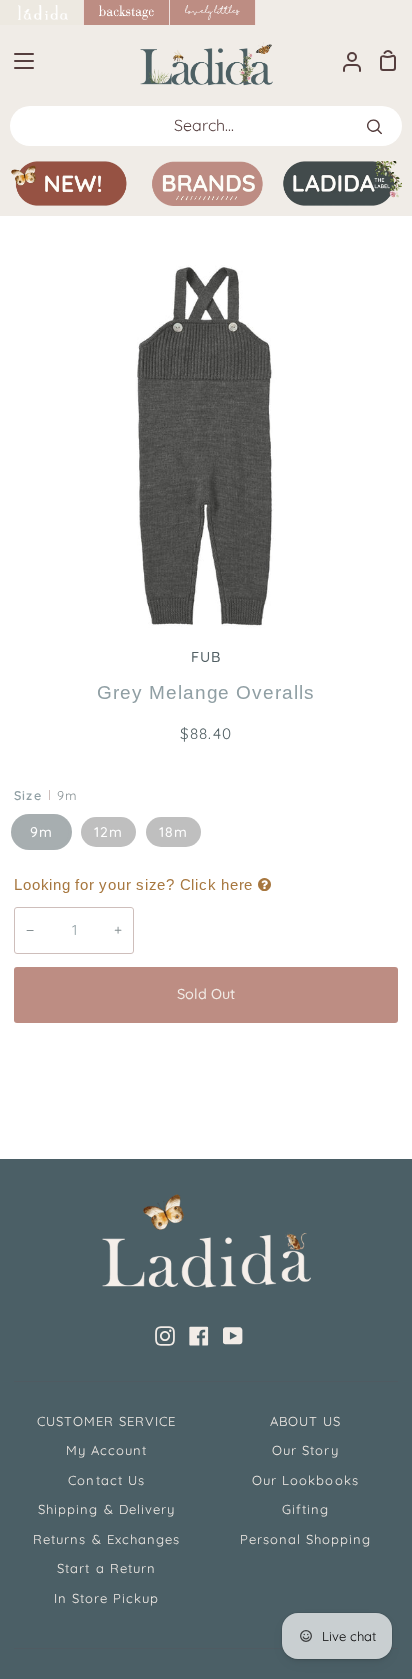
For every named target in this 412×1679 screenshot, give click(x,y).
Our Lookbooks (305, 1480)
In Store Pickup (107, 1598)
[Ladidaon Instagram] (165, 1336)
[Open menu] (18, 61)
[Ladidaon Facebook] (199, 1336)
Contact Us (106, 1480)
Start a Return (106, 1568)
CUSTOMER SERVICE (107, 1421)
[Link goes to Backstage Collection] (127, 12)
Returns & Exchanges (106, 1539)
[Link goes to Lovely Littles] (213, 12)
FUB (206, 657)
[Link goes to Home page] (42, 12)
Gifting (305, 1509)
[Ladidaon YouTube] (233, 1336)
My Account (106, 1450)
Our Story (305, 1450)
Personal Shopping (306, 1539)
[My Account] (344, 60)
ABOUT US (305, 1421)
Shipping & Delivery (106, 1509)
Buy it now (206, 1061)
